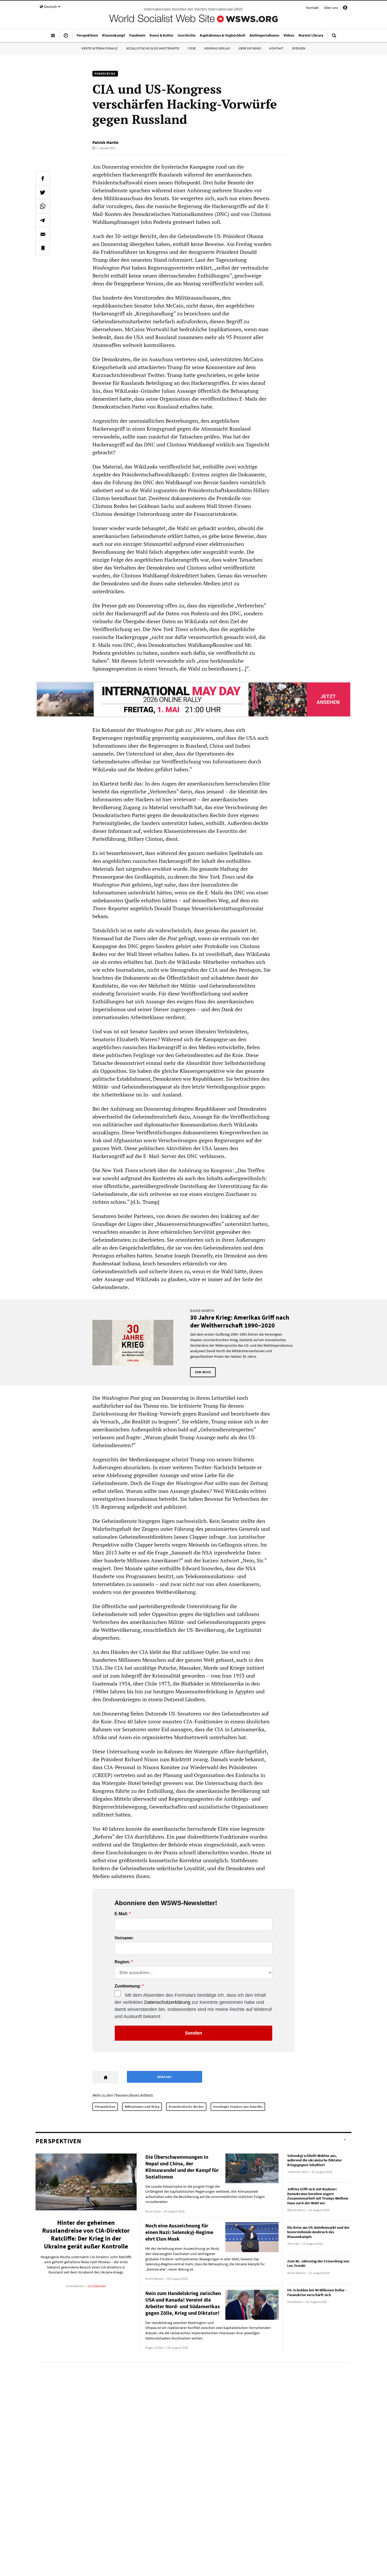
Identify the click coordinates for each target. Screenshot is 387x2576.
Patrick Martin (105, 142)
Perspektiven (105, 2107)
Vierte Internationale (100, 48)
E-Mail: (121, 1914)
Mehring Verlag (217, 48)
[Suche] (334, 38)
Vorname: (124, 1938)
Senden (194, 2033)
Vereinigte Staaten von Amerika (238, 2107)
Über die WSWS (250, 48)
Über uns (331, 8)
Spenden (299, 48)
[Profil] (345, 8)
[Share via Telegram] (43, 220)
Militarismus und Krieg (142, 2107)
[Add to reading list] (43, 248)
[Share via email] (43, 234)
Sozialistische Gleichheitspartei (153, 48)
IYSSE (192, 48)
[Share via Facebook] (43, 178)
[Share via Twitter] (43, 192)
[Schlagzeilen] (66, 38)
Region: (122, 1962)
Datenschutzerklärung (167, 2002)
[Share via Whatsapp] (43, 206)
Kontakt (312, 8)
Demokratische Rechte (186, 2107)
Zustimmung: (128, 1986)
